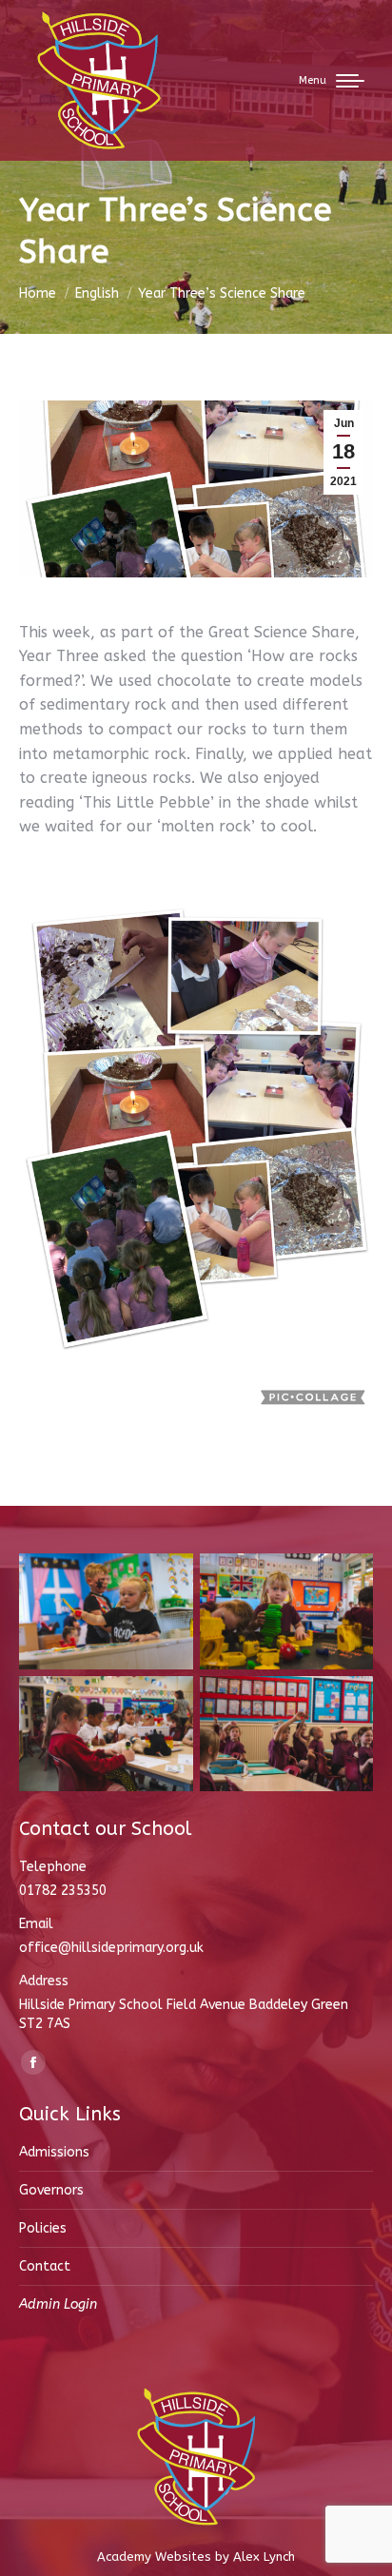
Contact (45, 2266)
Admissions (54, 2152)
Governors (51, 2190)
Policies (43, 2228)
